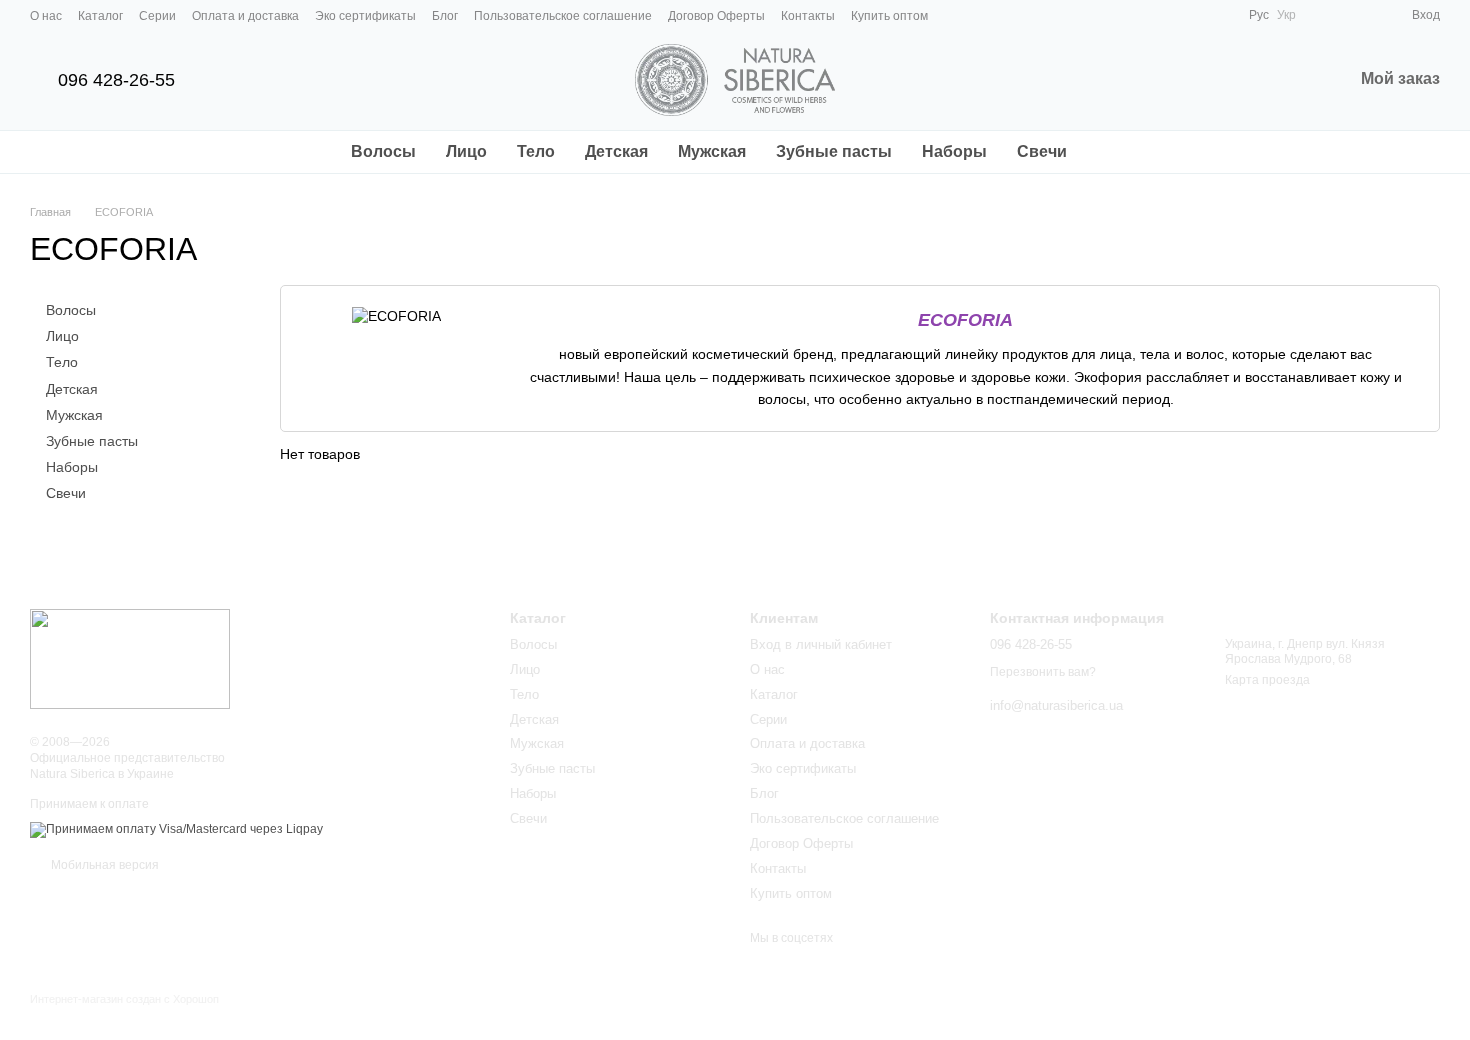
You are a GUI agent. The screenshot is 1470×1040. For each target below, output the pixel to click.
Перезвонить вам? (1043, 672)
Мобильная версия (103, 865)
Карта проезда (1267, 680)
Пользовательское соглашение (563, 16)
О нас (46, 16)
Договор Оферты (716, 16)
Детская (616, 151)
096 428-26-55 (116, 80)
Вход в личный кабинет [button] (821, 644)
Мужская (712, 151)
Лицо (466, 151)
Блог (445, 16)
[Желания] (1360, 15)
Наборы (954, 151)
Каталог (100, 16)
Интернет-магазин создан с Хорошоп (124, 999)
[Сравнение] (1324, 15)
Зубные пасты (834, 151)
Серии (157, 16)
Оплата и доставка (245, 16)
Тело (536, 151)
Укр (1286, 15)
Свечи (1042, 151)
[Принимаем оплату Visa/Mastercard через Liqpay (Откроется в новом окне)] (176, 829)
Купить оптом (889, 16)
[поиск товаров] (1118, 152)
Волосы (383, 151)
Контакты (808, 16)
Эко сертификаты (365, 16)
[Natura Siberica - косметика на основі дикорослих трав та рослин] (130, 658)
